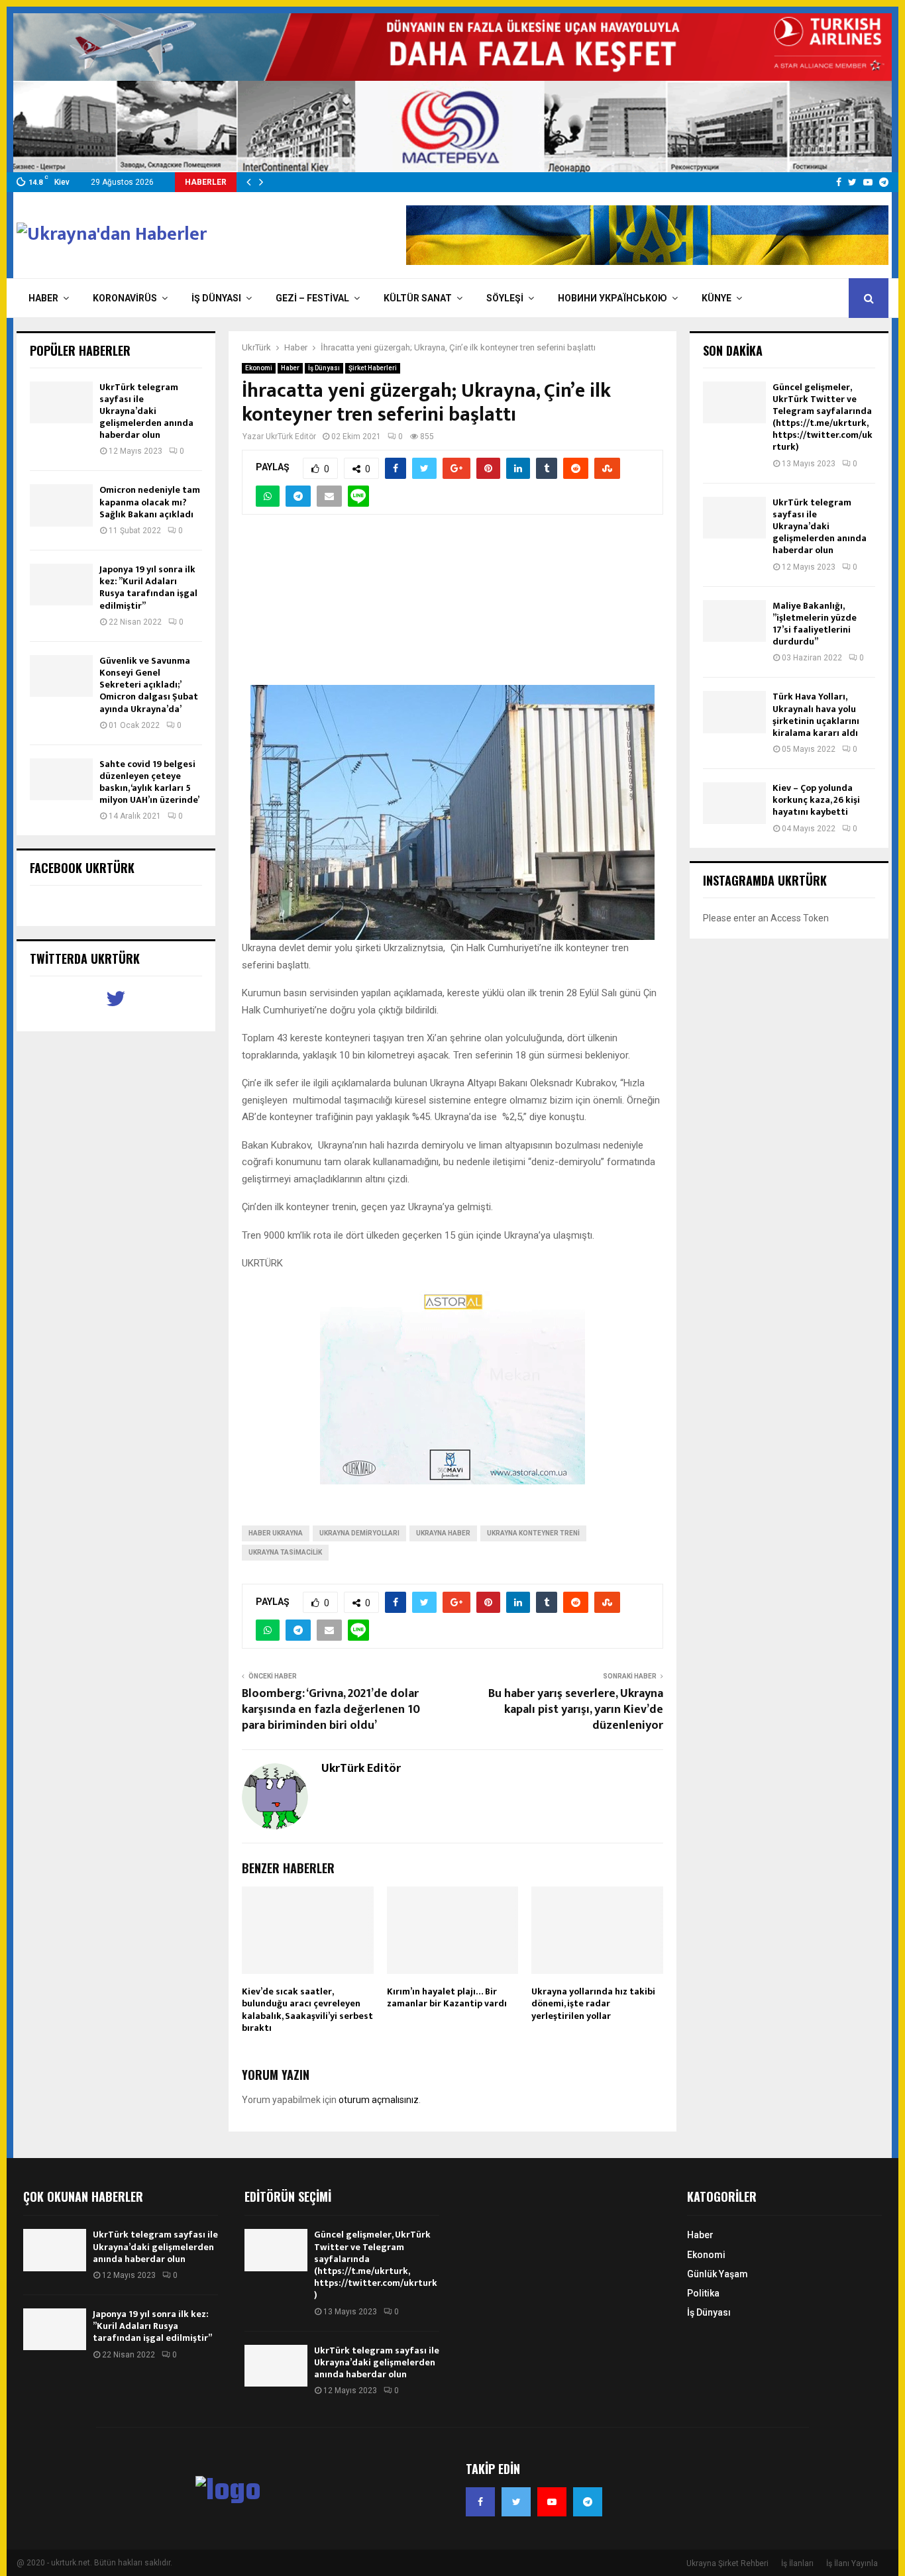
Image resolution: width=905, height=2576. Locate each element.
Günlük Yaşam (718, 2274)
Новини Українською (612, 298)
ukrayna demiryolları (359, 1533)
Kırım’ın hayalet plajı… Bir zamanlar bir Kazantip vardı (447, 1997)
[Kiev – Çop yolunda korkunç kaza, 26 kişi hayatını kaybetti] (734, 803)
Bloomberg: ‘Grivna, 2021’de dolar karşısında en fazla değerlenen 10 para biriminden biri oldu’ (331, 1710)
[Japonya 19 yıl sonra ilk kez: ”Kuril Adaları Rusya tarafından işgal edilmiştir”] (61, 585)
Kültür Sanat (418, 298)
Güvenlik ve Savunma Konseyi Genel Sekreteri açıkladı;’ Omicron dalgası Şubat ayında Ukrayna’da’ (149, 685)
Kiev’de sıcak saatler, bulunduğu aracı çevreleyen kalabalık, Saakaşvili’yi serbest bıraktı (307, 2010)
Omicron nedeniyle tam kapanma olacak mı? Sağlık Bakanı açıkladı (150, 502)
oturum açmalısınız (379, 2100)
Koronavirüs (125, 298)
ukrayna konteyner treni (533, 1533)
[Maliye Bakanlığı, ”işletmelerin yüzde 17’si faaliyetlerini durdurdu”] (734, 621)
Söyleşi (505, 298)
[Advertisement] (452, 607)
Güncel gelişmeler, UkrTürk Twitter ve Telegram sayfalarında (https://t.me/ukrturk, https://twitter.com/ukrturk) (823, 417)
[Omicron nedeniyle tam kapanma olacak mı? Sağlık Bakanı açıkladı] (61, 505)
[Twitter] (516, 2502)
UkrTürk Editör (291, 437)
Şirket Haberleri (373, 368)
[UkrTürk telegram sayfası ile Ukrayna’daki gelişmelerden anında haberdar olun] (61, 402)
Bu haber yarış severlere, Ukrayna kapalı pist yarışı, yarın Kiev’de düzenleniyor (576, 1710)
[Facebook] (480, 2502)
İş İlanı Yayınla (852, 2563)
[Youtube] (552, 2502)
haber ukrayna (276, 1533)
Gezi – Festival (312, 298)
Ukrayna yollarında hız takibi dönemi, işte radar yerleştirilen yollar (593, 2003)
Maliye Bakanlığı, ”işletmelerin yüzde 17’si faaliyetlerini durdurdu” (815, 624)
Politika (703, 2293)
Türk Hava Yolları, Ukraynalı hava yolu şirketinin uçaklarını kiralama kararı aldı (816, 715)
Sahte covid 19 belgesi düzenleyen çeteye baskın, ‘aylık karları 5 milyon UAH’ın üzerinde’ (149, 782)
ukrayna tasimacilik (285, 1552)
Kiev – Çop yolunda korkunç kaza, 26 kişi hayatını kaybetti (816, 800)
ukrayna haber (443, 1533)
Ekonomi (259, 368)
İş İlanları (797, 2563)
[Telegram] (588, 2502)
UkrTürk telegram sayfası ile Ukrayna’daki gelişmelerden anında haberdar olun (146, 411)
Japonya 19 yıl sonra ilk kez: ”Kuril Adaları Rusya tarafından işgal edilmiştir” (148, 588)
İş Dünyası (216, 298)
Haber (43, 298)
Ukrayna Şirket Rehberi (727, 2563)
